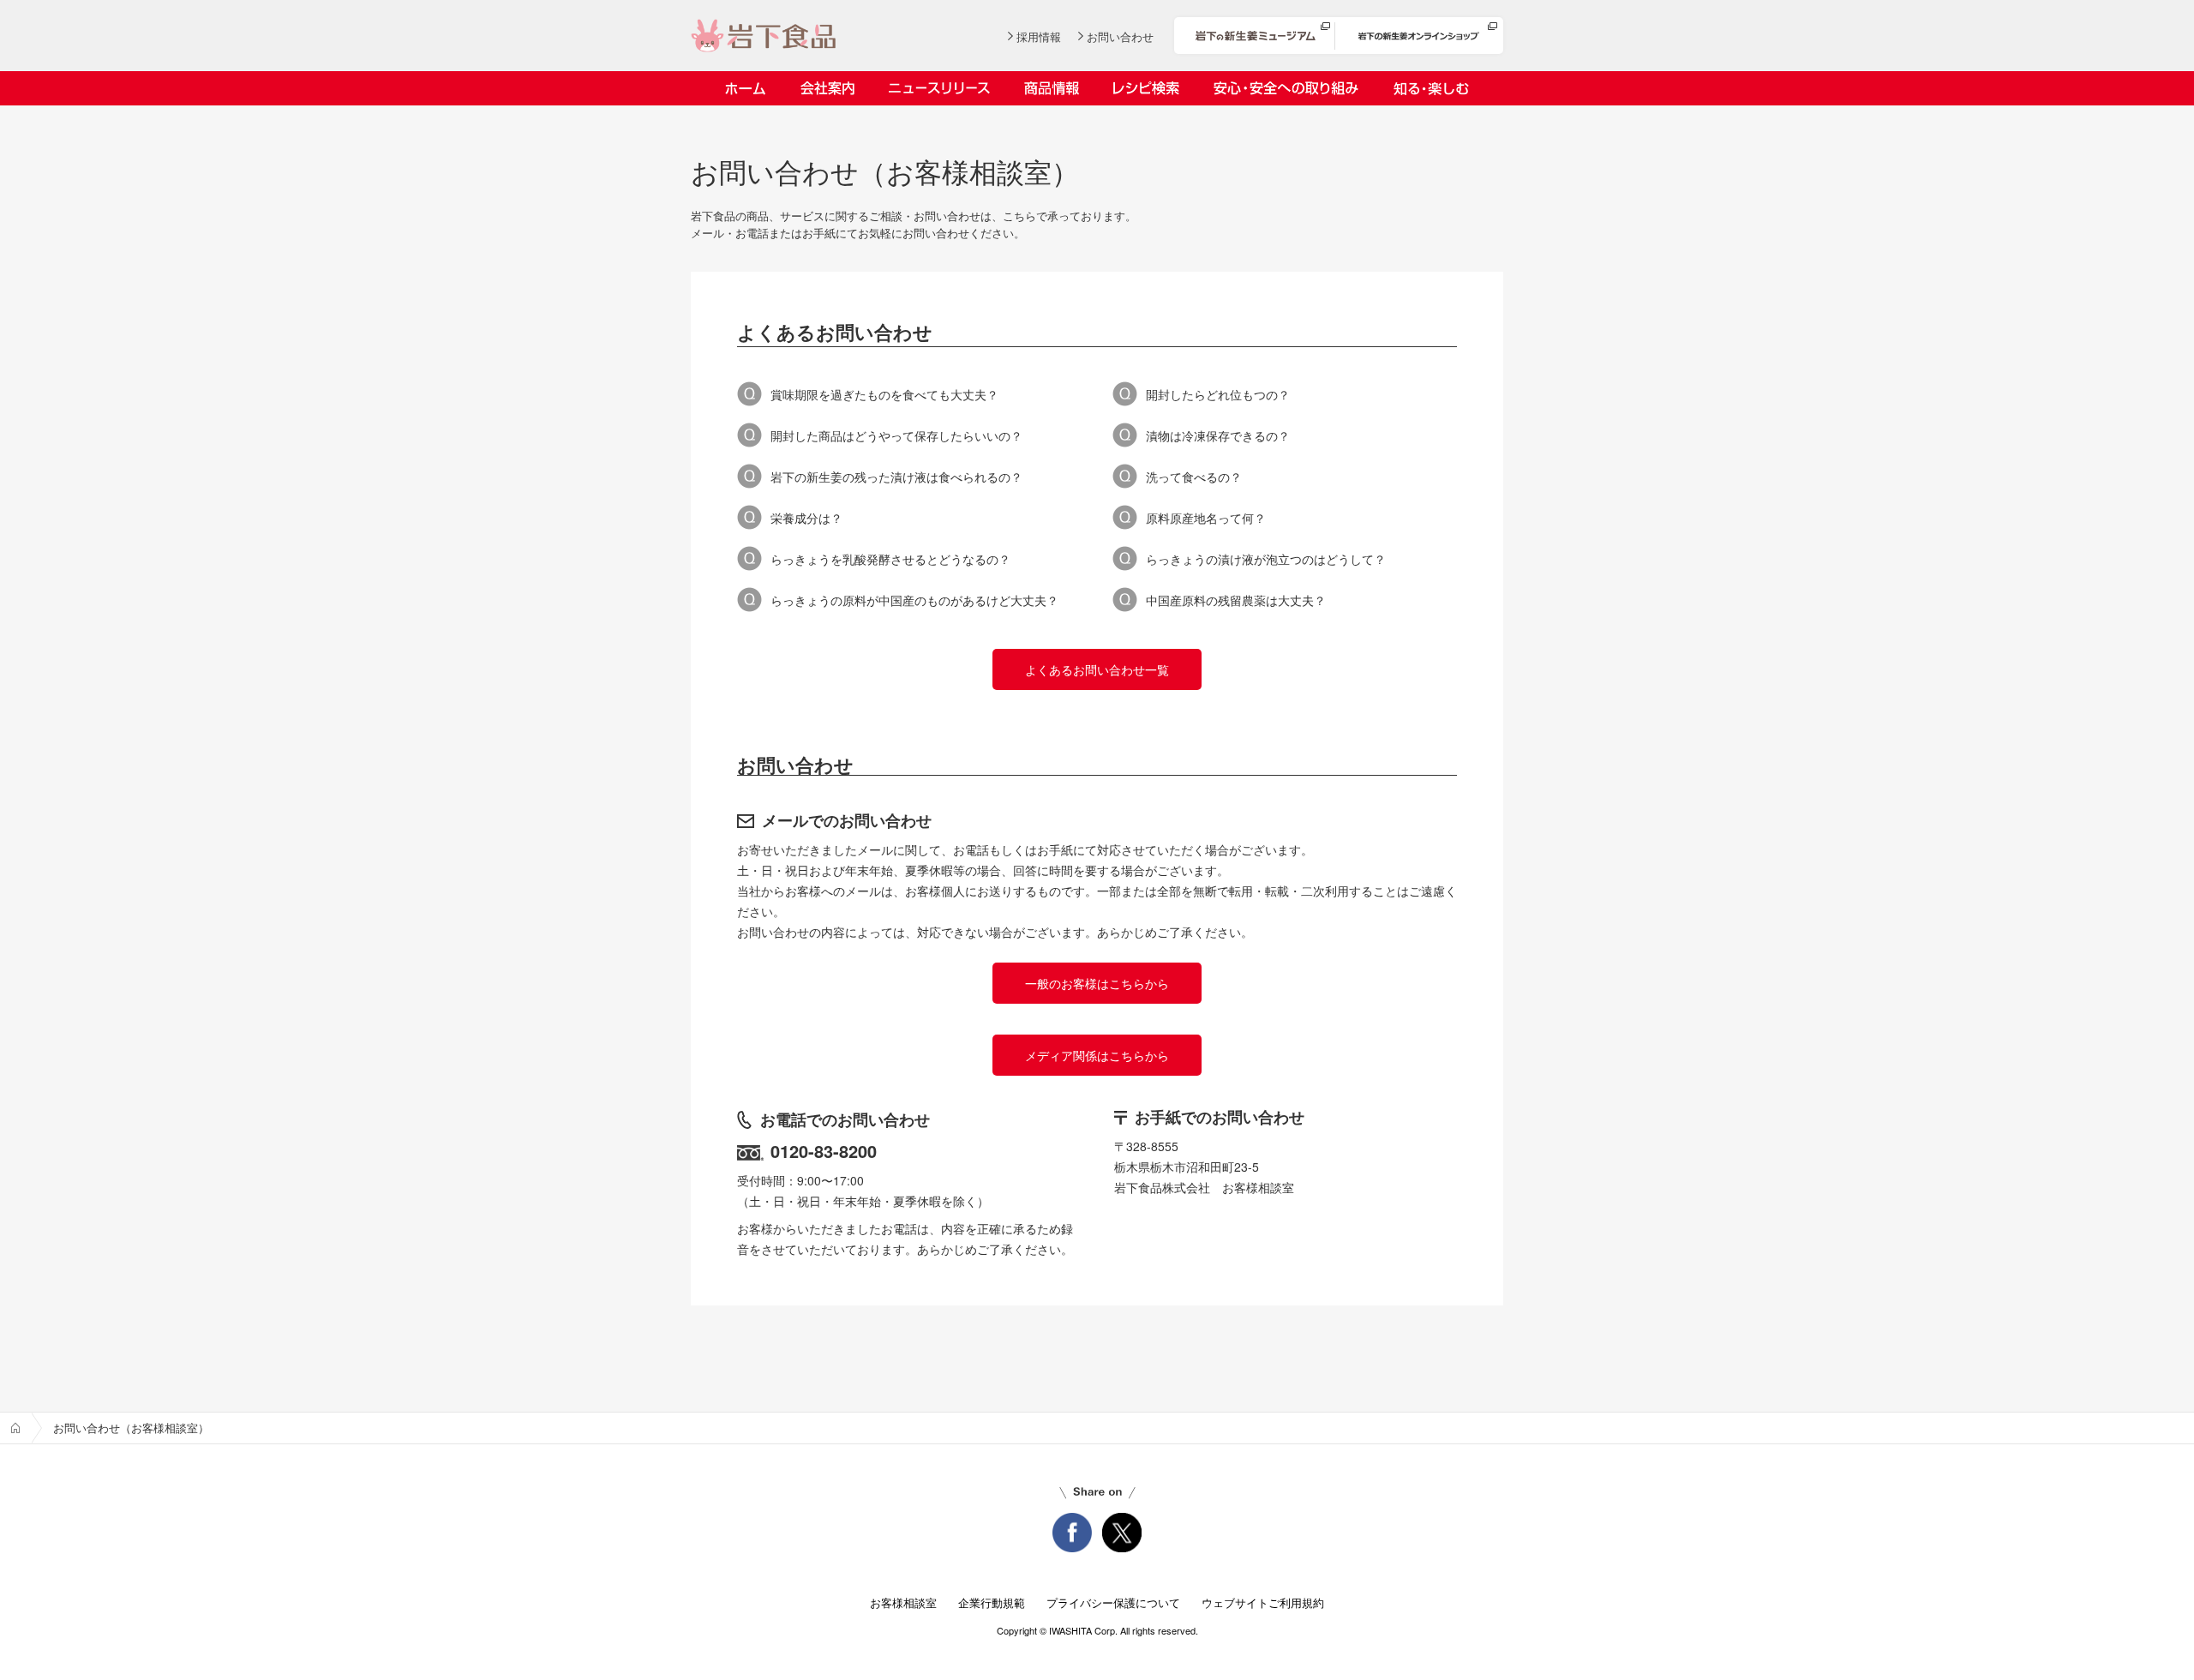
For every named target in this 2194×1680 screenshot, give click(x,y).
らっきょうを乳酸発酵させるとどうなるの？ (890, 559)
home (15, 1428)
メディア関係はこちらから (1097, 1055)
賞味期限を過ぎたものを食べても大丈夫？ (884, 394)
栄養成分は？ (806, 518)
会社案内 (827, 88)
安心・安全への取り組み (1286, 88)
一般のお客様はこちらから (1097, 983)
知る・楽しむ (1431, 88)
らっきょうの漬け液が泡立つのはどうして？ (1266, 559)
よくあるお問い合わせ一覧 (1097, 669)
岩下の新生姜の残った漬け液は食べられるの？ (896, 477)
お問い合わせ (1120, 36)
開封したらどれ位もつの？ (1218, 394)
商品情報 (1052, 88)
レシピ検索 (1146, 88)
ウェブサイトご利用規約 (1263, 1602)
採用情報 (1039, 36)
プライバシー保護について (1113, 1602)
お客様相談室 (903, 1602)
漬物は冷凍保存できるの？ (1218, 435)
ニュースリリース (939, 88)
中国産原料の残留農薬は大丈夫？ (1236, 600)
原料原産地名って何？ (1206, 518)
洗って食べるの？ (1194, 477)
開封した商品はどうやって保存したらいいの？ (896, 435)
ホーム (745, 88)
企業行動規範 (992, 1602)
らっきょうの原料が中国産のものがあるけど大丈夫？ (914, 600)
